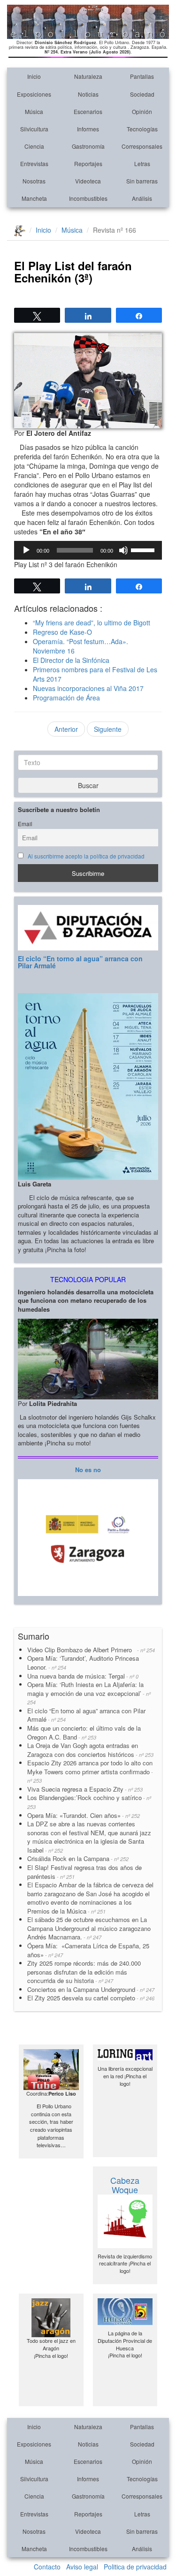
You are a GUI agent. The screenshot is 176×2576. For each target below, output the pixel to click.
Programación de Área (66, 698)
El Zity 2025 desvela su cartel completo (91, 1998)
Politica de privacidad (135, 2567)
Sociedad (142, 94)
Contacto (47, 2567)
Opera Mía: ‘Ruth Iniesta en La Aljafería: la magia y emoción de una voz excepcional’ (89, 1693)
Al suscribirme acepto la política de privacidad (86, 856)
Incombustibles (88, 198)
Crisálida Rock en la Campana (78, 1858)
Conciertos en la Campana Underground (91, 1989)
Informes (88, 129)
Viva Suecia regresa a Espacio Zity (85, 1789)
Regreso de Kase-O (62, 632)
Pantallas (142, 76)
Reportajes (88, 163)
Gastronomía (88, 146)
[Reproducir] (26, 550)
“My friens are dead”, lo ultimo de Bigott (92, 623)
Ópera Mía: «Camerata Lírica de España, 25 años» (88, 1950)
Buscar (88, 785)
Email (25, 824)
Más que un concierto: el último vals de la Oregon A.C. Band (84, 1733)
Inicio (34, 76)
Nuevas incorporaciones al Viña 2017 (88, 688)
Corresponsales (142, 146)
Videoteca (88, 181)
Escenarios (88, 111)
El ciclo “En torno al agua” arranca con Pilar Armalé (80, 962)
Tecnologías (142, 129)
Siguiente (108, 729)
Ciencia (34, 146)
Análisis (142, 198)
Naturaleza (88, 76)
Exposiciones (34, 94)
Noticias (88, 94)
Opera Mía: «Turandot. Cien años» (84, 1815)
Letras (142, 163)
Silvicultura (34, 129)
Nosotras (34, 181)
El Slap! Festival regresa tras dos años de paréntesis (84, 1872)
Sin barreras (142, 181)
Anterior (66, 729)
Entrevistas (34, 163)
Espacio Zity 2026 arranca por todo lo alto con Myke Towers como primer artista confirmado (90, 1771)
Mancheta (34, 198)
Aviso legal (82, 2567)
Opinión (142, 111)
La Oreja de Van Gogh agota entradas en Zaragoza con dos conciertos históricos (90, 1750)
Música (34, 111)
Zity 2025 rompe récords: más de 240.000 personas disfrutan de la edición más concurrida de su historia (84, 1972)
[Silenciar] (123, 550)
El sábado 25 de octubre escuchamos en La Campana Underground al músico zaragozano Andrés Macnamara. (89, 1928)
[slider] (144, 549)
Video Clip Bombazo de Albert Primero (91, 1650)
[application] (88, 550)
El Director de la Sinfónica (71, 660)
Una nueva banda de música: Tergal (83, 1676)
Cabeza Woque (125, 2185)
